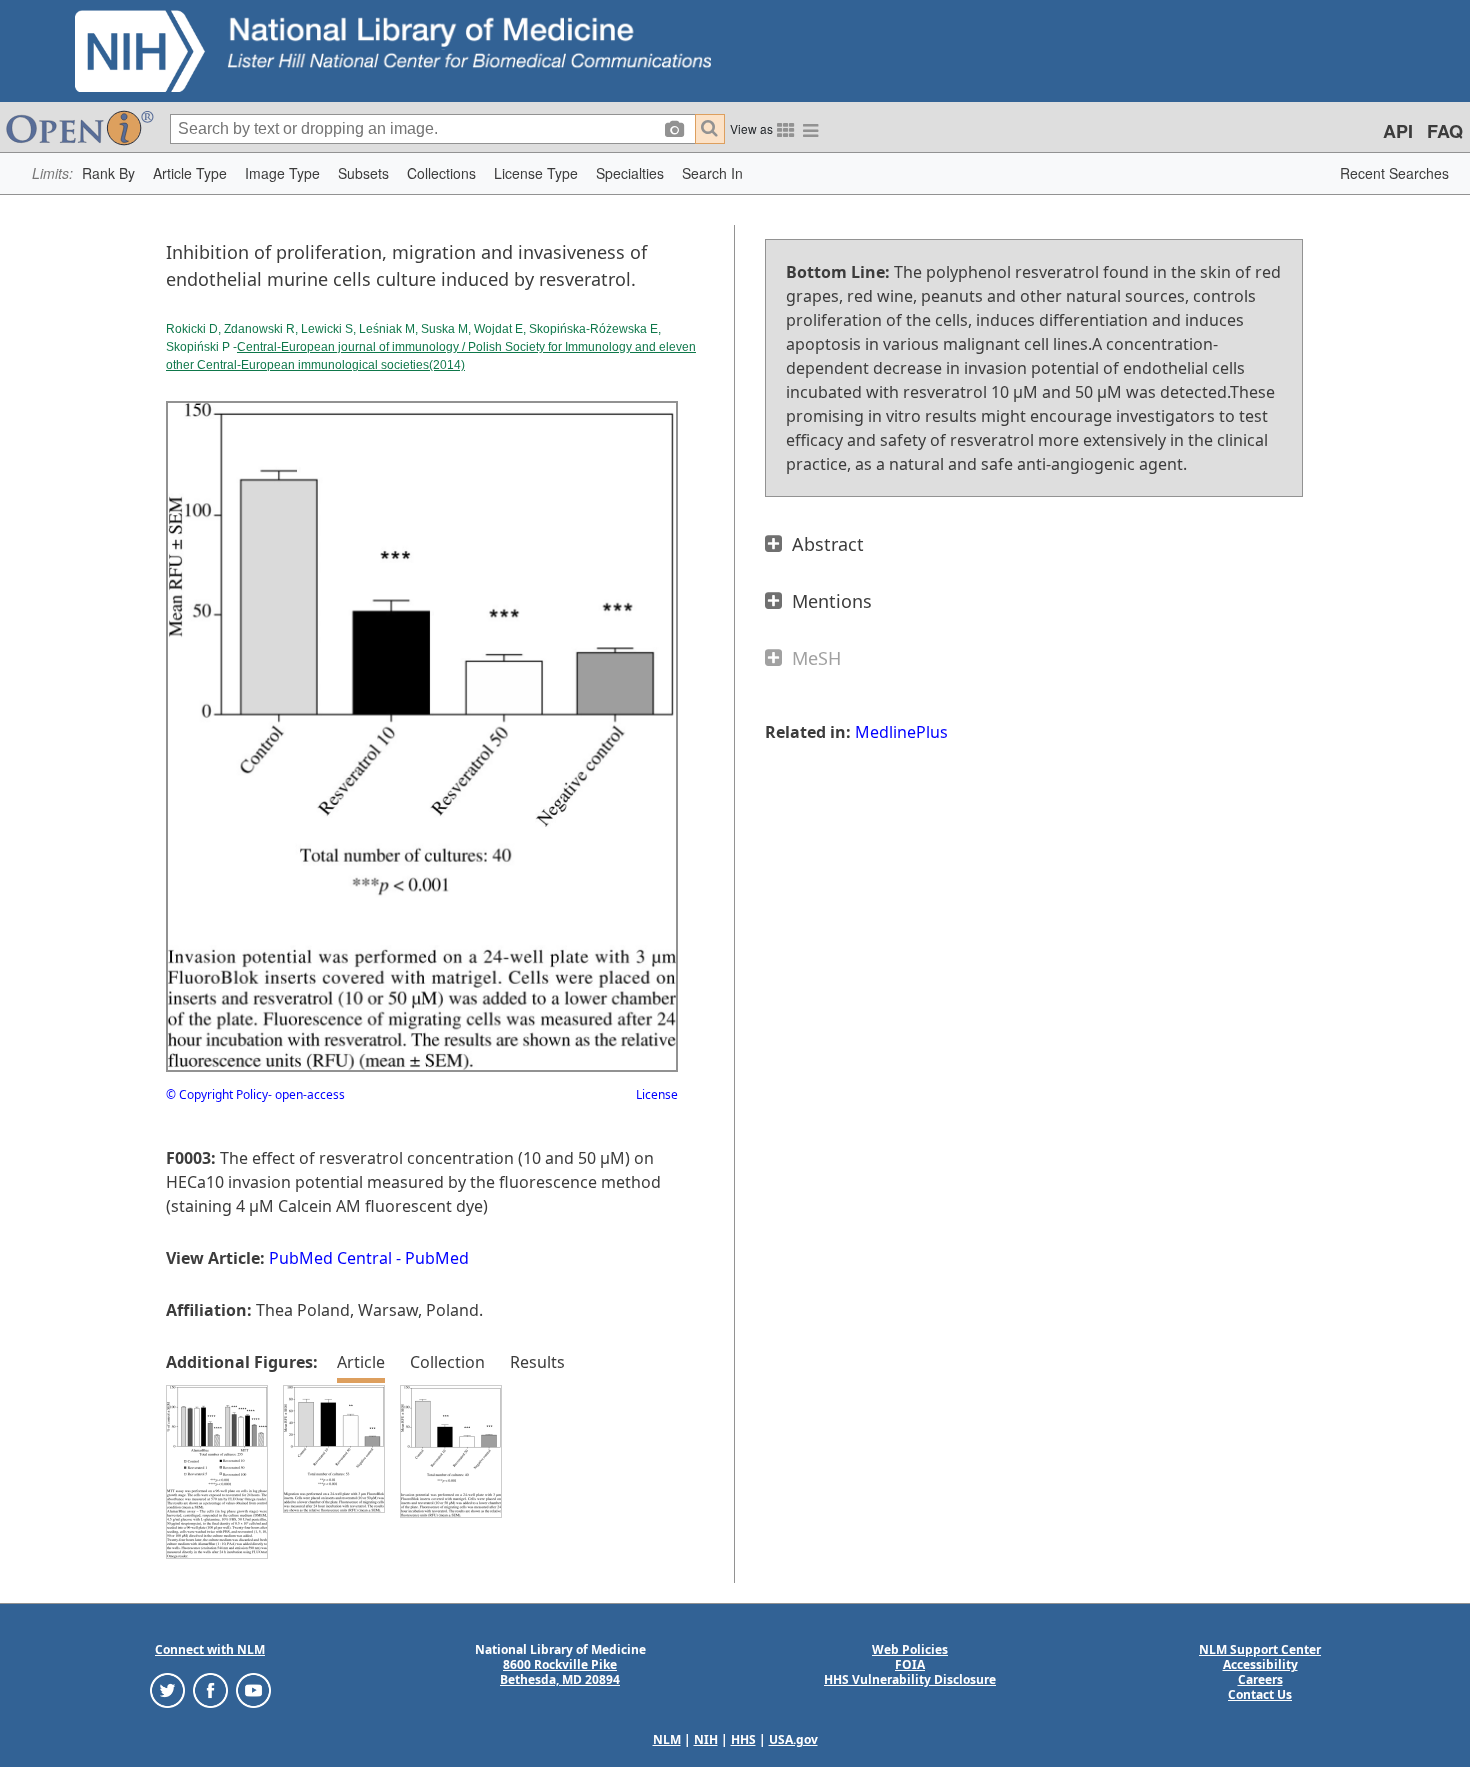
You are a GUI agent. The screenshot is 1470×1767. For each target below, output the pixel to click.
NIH (706, 1739)
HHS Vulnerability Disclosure (910, 1679)
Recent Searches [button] (1394, 173)
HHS (743, 1739)
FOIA (910, 1664)
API (1398, 131)
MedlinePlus (901, 732)
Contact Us (1260, 1694)
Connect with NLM (210, 1649)
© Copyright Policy (217, 1094)
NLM (667, 1739)
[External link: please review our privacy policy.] (167, 1689)
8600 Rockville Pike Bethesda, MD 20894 (560, 1672)
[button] (108, 173)
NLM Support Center (1260, 1649)
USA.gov (793, 1739)
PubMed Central (330, 1258)
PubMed (437, 1258)
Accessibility (1260, 1664)
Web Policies (910, 1649)
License (657, 1094)
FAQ (1445, 131)
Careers (1260, 1679)
